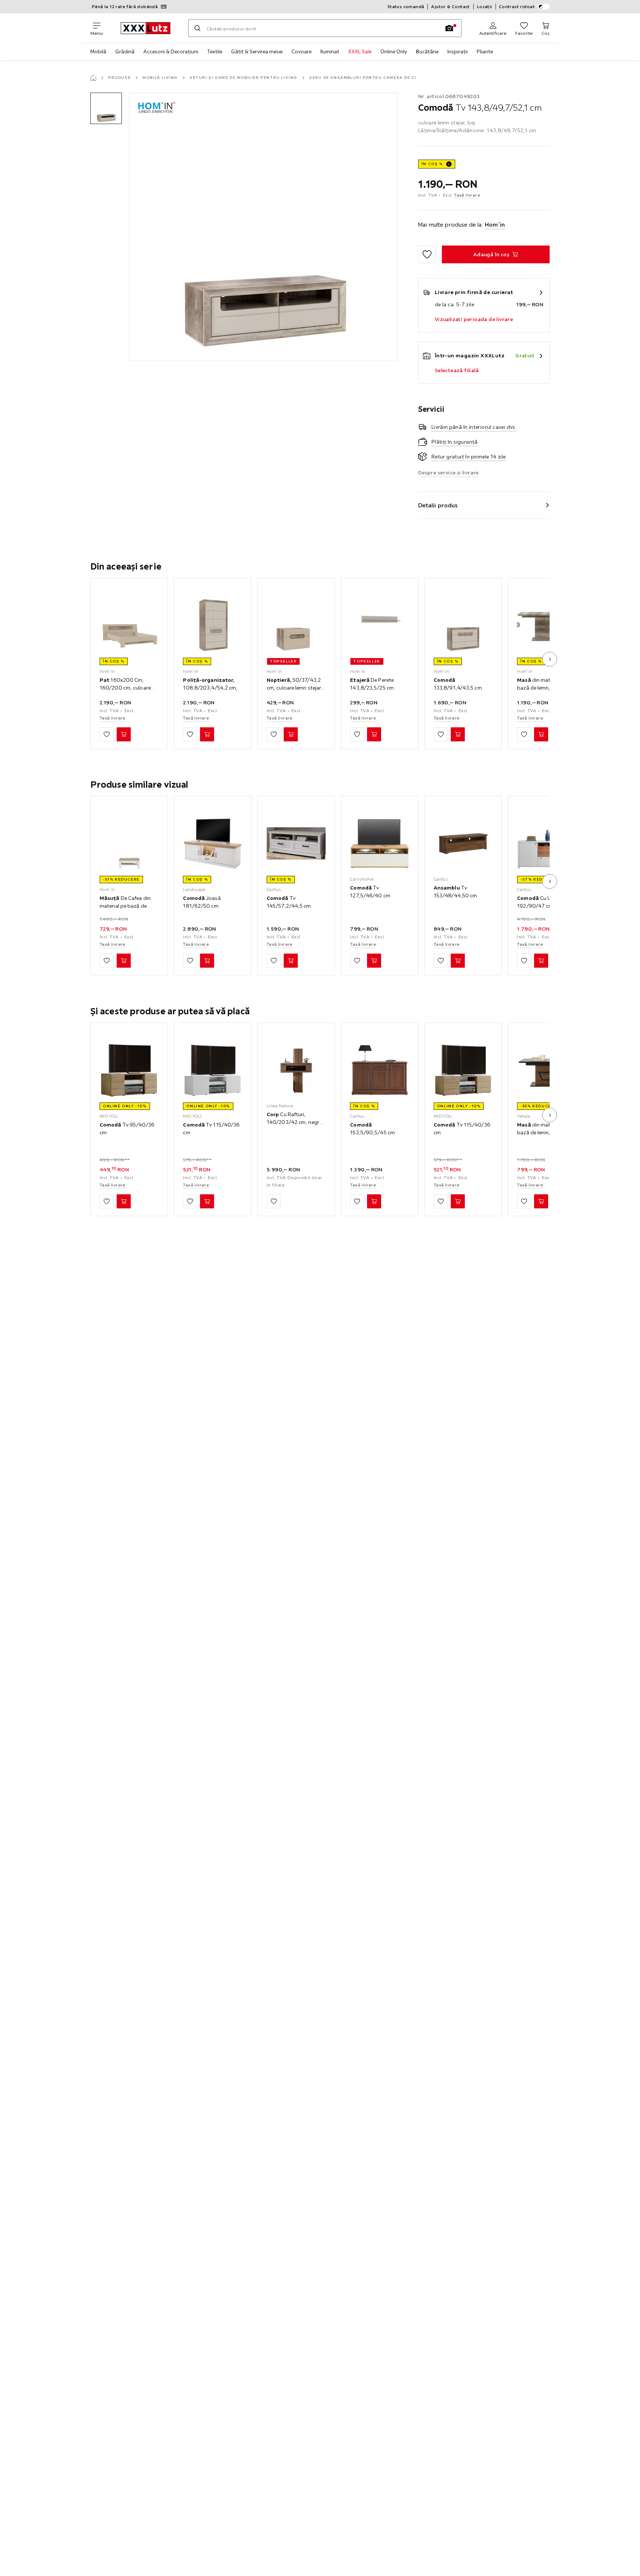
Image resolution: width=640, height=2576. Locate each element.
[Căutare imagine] (449, 28)
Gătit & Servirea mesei (257, 51)
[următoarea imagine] (550, 659)
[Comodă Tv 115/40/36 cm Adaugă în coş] (207, 1201)
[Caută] (197, 28)
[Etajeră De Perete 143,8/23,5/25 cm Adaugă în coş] (374, 734)
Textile (215, 51)
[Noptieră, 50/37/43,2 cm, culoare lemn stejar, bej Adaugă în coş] (291, 734)
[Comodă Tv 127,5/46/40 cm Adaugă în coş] (374, 961)
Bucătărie (427, 51)
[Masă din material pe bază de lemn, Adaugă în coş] (541, 734)
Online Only (394, 51)
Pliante (485, 51)
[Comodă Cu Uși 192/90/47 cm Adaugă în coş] (541, 961)
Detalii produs (438, 505)
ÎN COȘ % (432, 164)
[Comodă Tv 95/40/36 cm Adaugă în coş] (124, 1201)
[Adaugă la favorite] (427, 254)
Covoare (301, 51)
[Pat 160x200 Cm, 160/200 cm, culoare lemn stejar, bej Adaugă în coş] (124, 734)
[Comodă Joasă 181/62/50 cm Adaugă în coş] (207, 961)
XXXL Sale (360, 51)
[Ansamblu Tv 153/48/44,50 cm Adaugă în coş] (458, 961)
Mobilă (98, 51)
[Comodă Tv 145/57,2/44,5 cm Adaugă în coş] (291, 961)
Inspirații (458, 51)
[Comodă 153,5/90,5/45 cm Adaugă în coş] (374, 1201)
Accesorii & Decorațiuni (171, 51)
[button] (106, 108)
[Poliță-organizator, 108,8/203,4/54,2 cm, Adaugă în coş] (207, 734)
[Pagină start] (93, 78)
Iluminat (330, 51)
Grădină (125, 51)
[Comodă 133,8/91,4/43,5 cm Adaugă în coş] (458, 734)
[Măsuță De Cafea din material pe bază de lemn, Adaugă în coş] (124, 961)
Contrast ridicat (517, 6)
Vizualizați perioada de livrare (474, 319)
